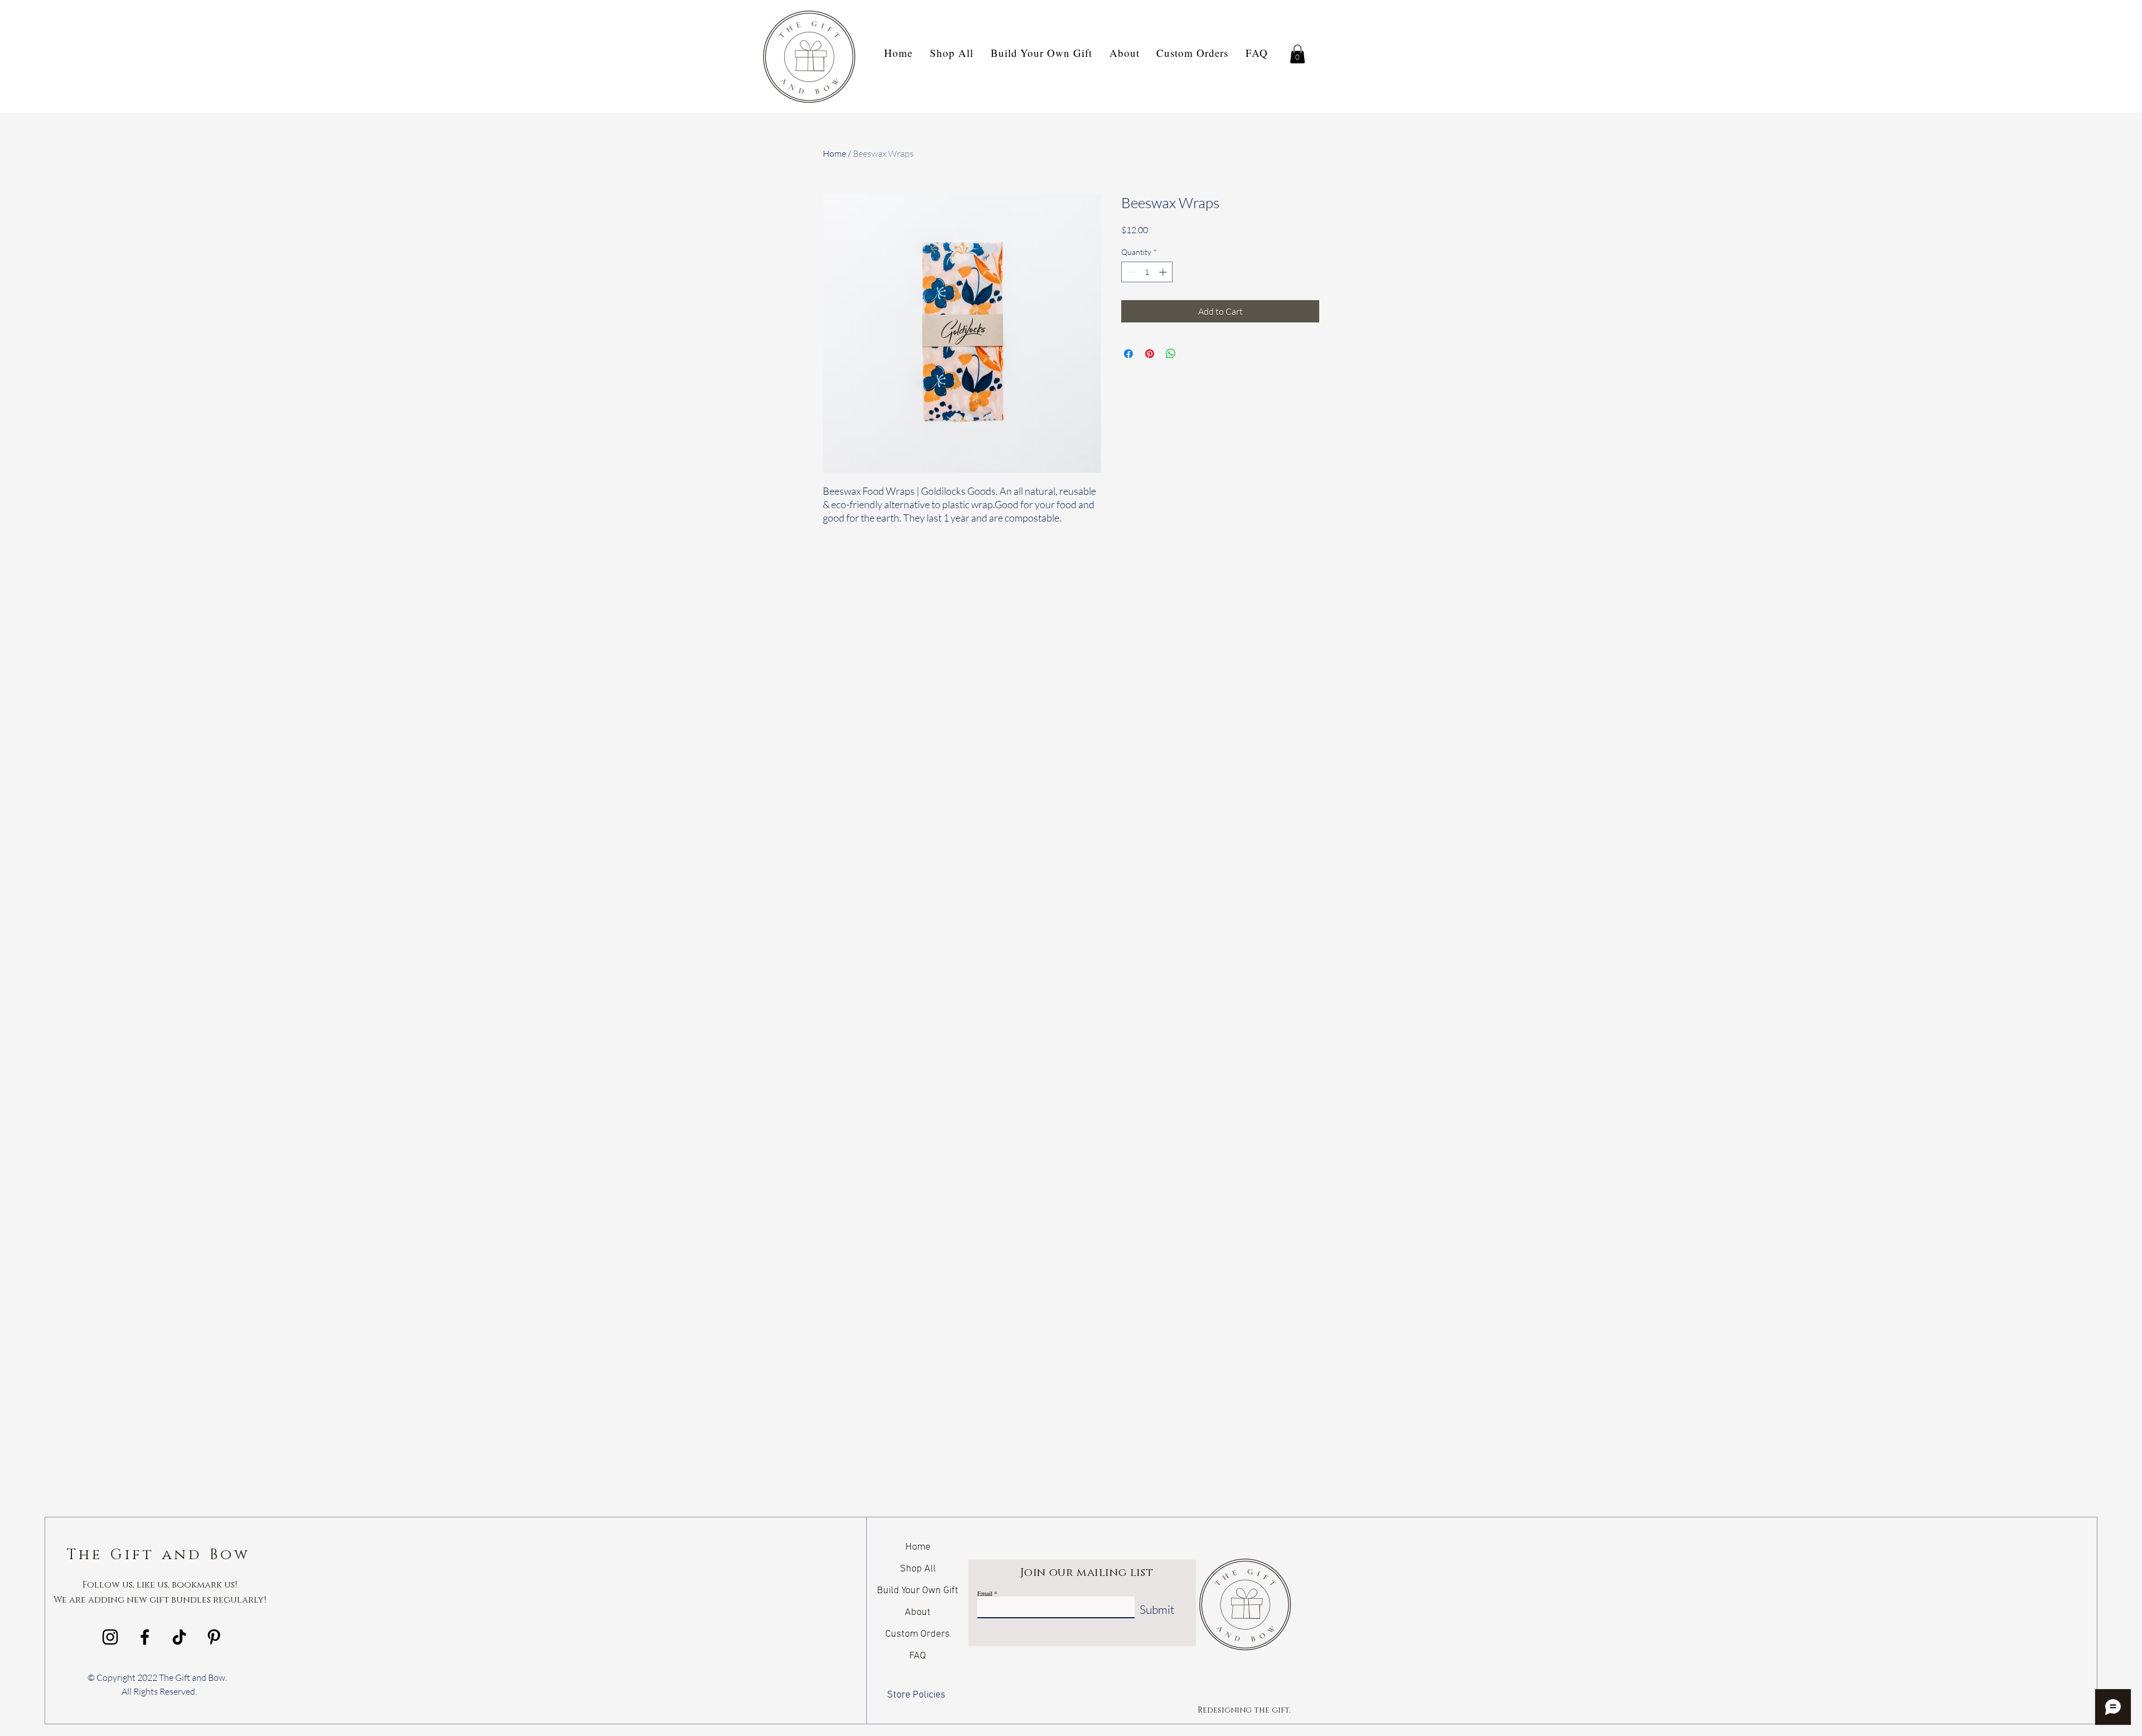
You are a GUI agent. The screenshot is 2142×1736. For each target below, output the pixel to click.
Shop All (918, 1569)
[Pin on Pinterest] (1150, 354)
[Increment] (1164, 272)
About (918, 1612)
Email (985, 1593)
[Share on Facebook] (1128, 354)
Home (834, 153)
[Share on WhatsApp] (1171, 354)
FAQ (918, 1656)
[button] (1297, 54)
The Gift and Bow (159, 1555)
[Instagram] (110, 1637)
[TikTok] (179, 1637)
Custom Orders (918, 1634)
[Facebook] (145, 1637)
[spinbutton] (1147, 272)
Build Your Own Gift (918, 1591)
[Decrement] (1130, 272)
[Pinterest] (214, 1637)
